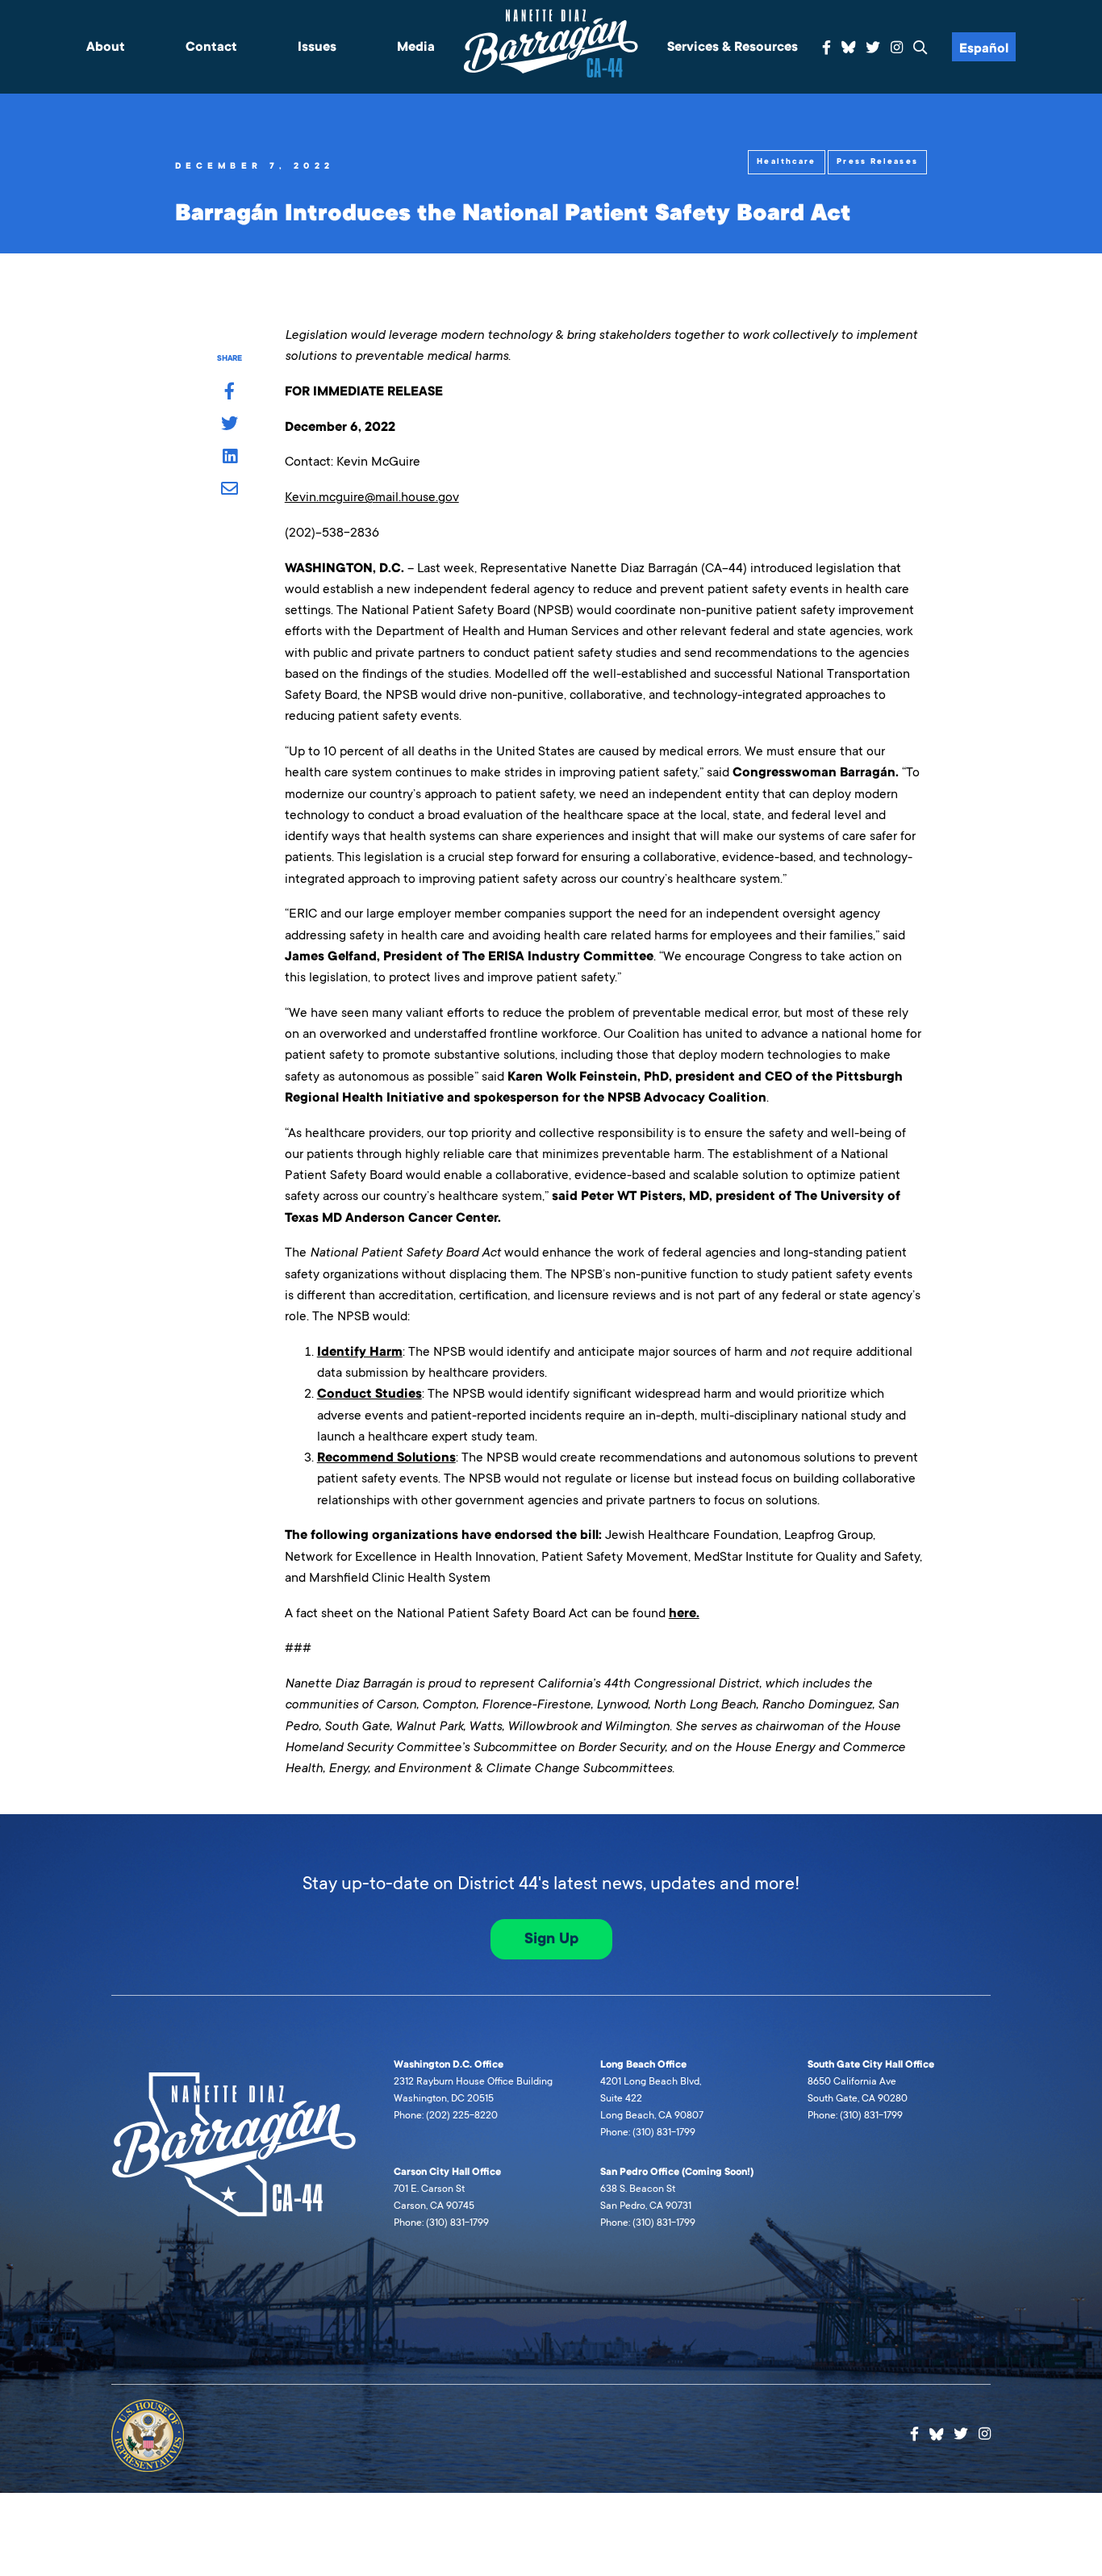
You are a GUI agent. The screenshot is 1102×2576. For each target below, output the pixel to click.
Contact (211, 47)
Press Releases (877, 161)
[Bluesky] (849, 45)
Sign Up (551, 1938)
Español (984, 48)
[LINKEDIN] (230, 458)
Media (416, 47)
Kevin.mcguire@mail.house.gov (372, 497)
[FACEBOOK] (230, 392)
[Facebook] (826, 48)
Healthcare (786, 161)
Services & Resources (733, 47)
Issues (317, 47)
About (106, 47)
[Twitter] (873, 48)
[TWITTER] (230, 424)
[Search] (920, 48)
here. (684, 1613)
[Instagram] (897, 48)
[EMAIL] (230, 490)
